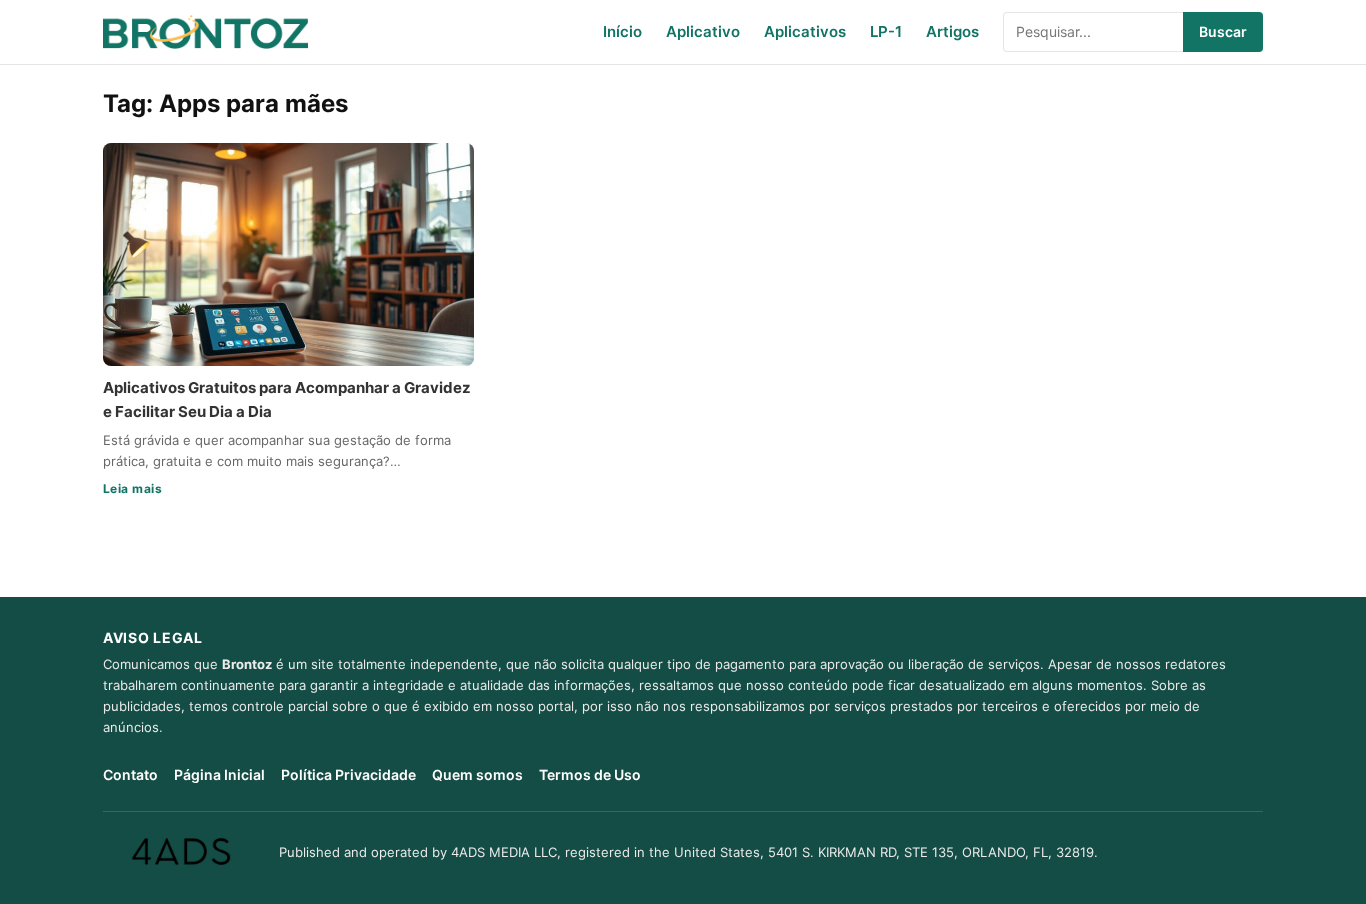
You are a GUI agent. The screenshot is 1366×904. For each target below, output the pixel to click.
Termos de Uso (590, 774)
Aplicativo (703, 31)
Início (622, 31)
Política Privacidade (348, 774)
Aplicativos (805, 31)
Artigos (952, 31)
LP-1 (886, 31)
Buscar (1223, 31)
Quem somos (477, 774)
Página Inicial (219, 774)
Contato (130, 774)
